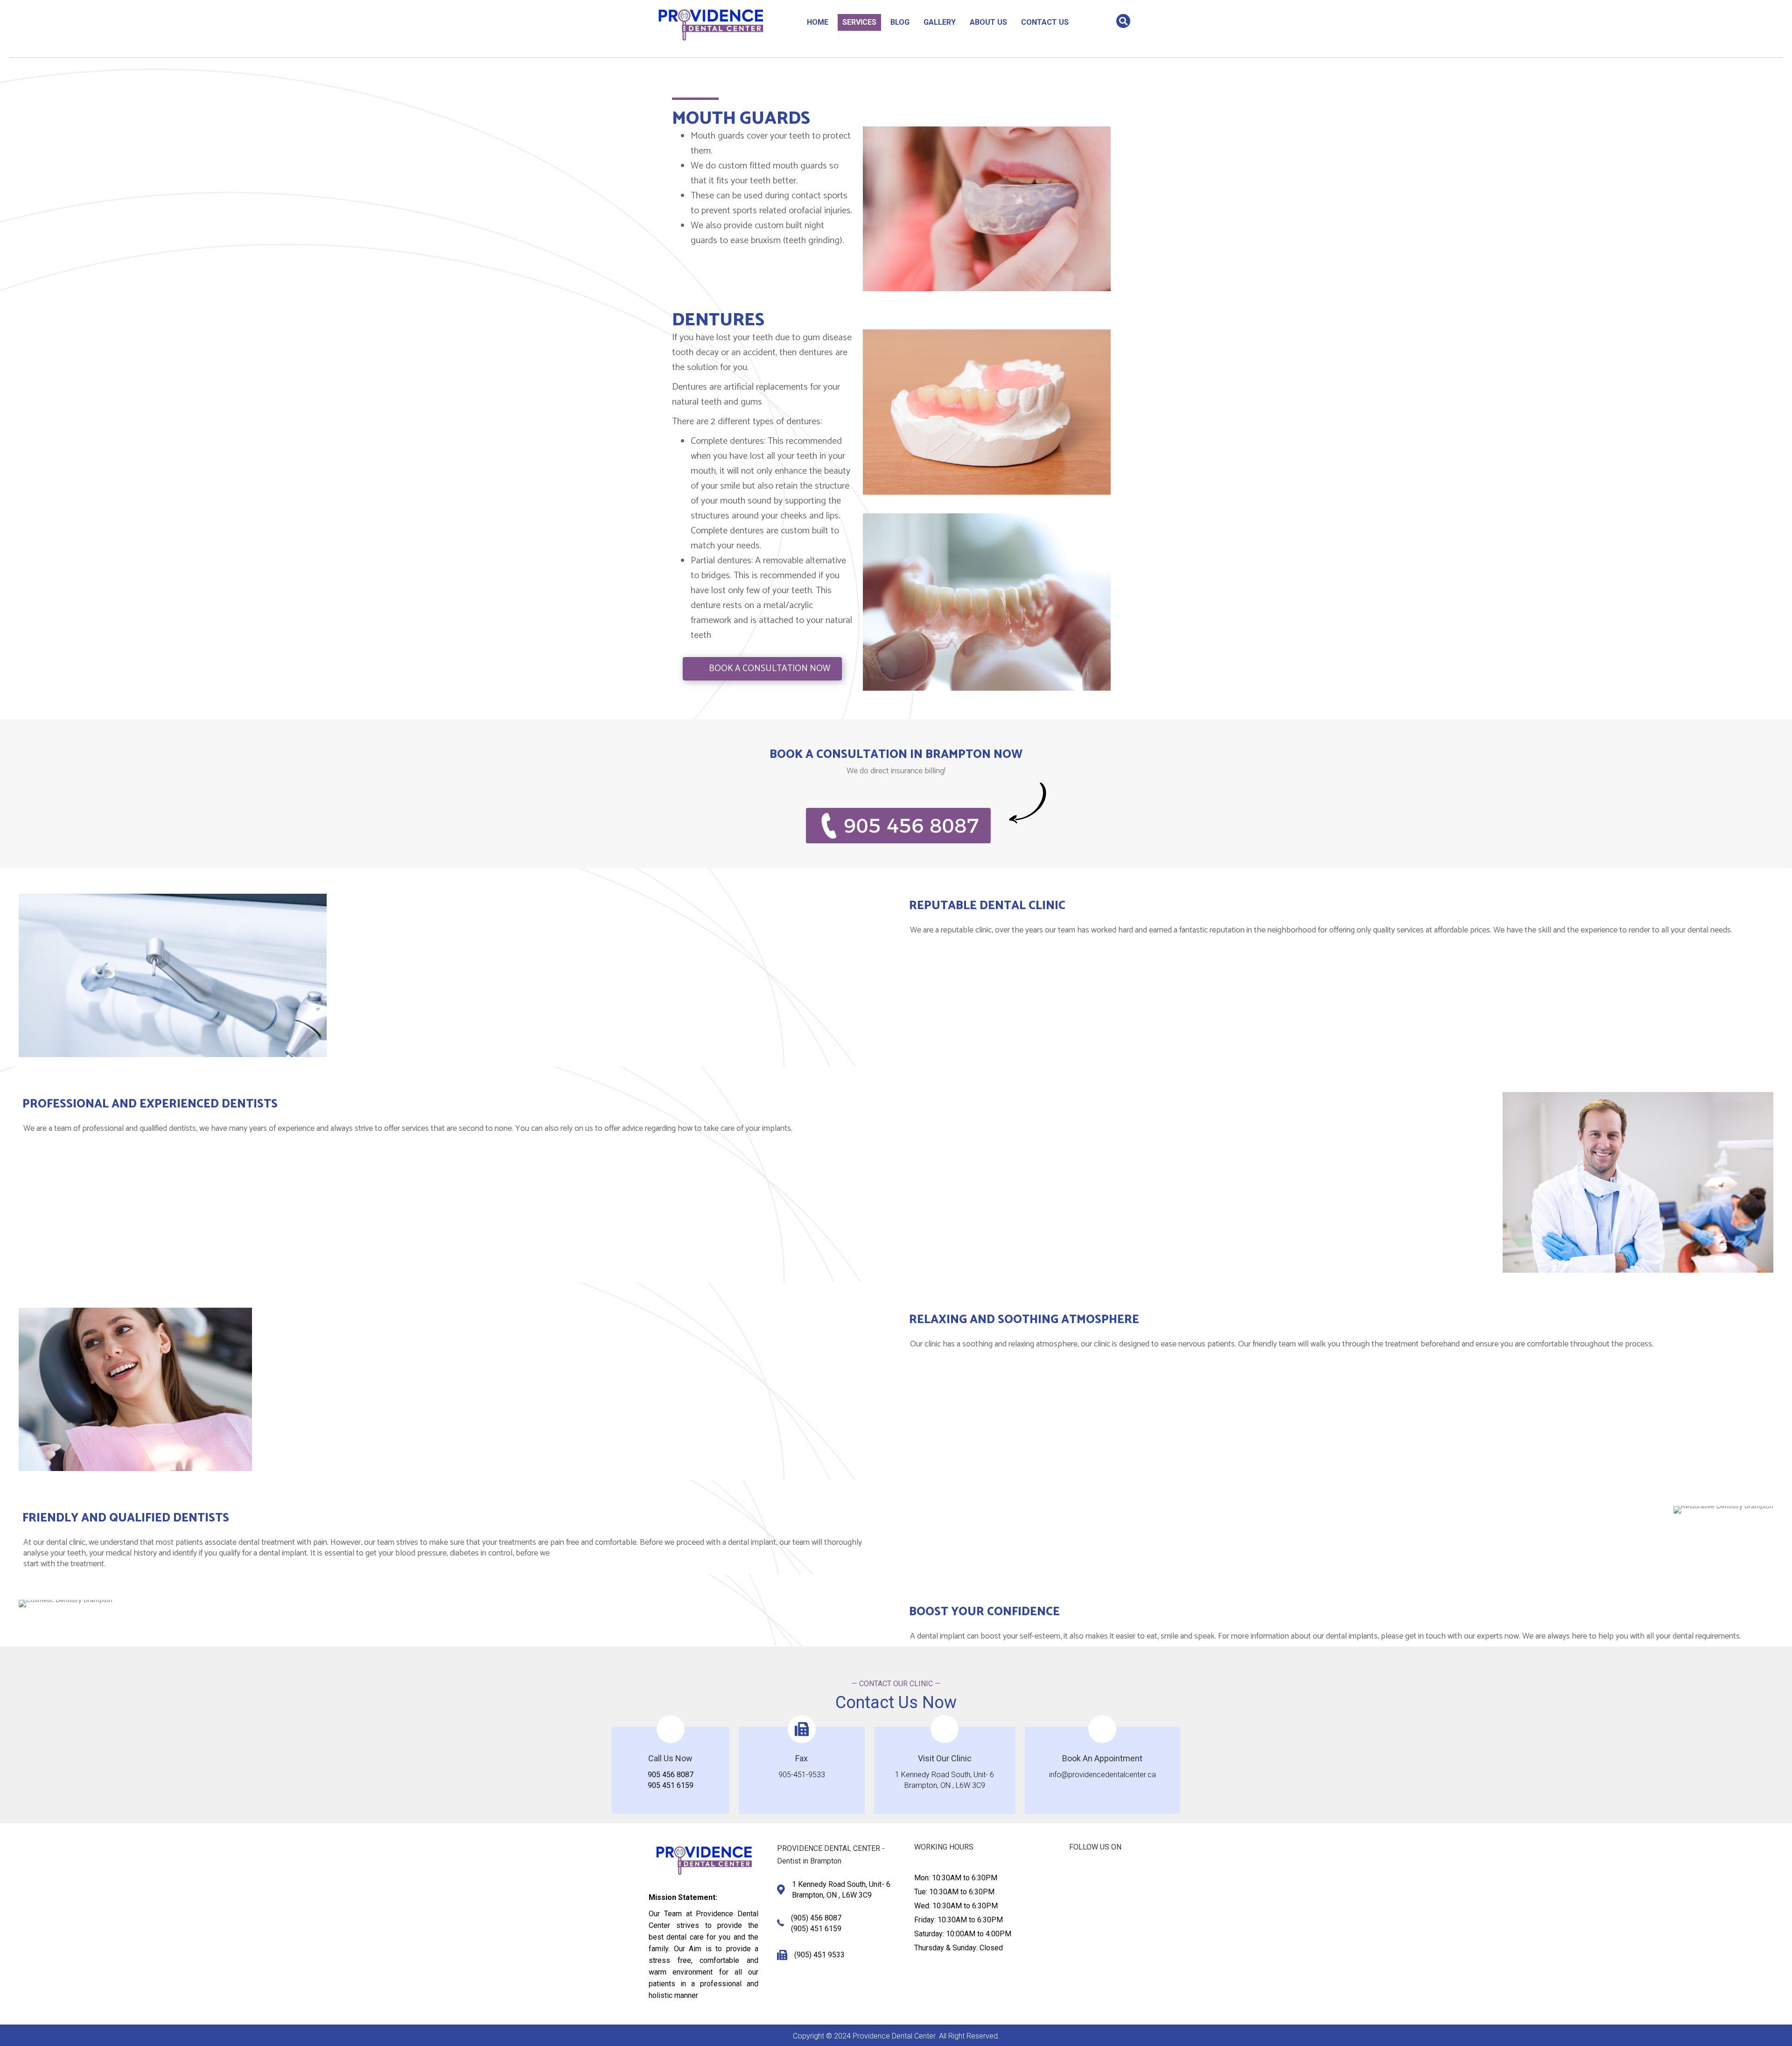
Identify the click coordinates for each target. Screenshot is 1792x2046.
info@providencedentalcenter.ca (1102, 1775)
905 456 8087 (671, 1775)
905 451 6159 (671, 1785)
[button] (1076, 1878)
